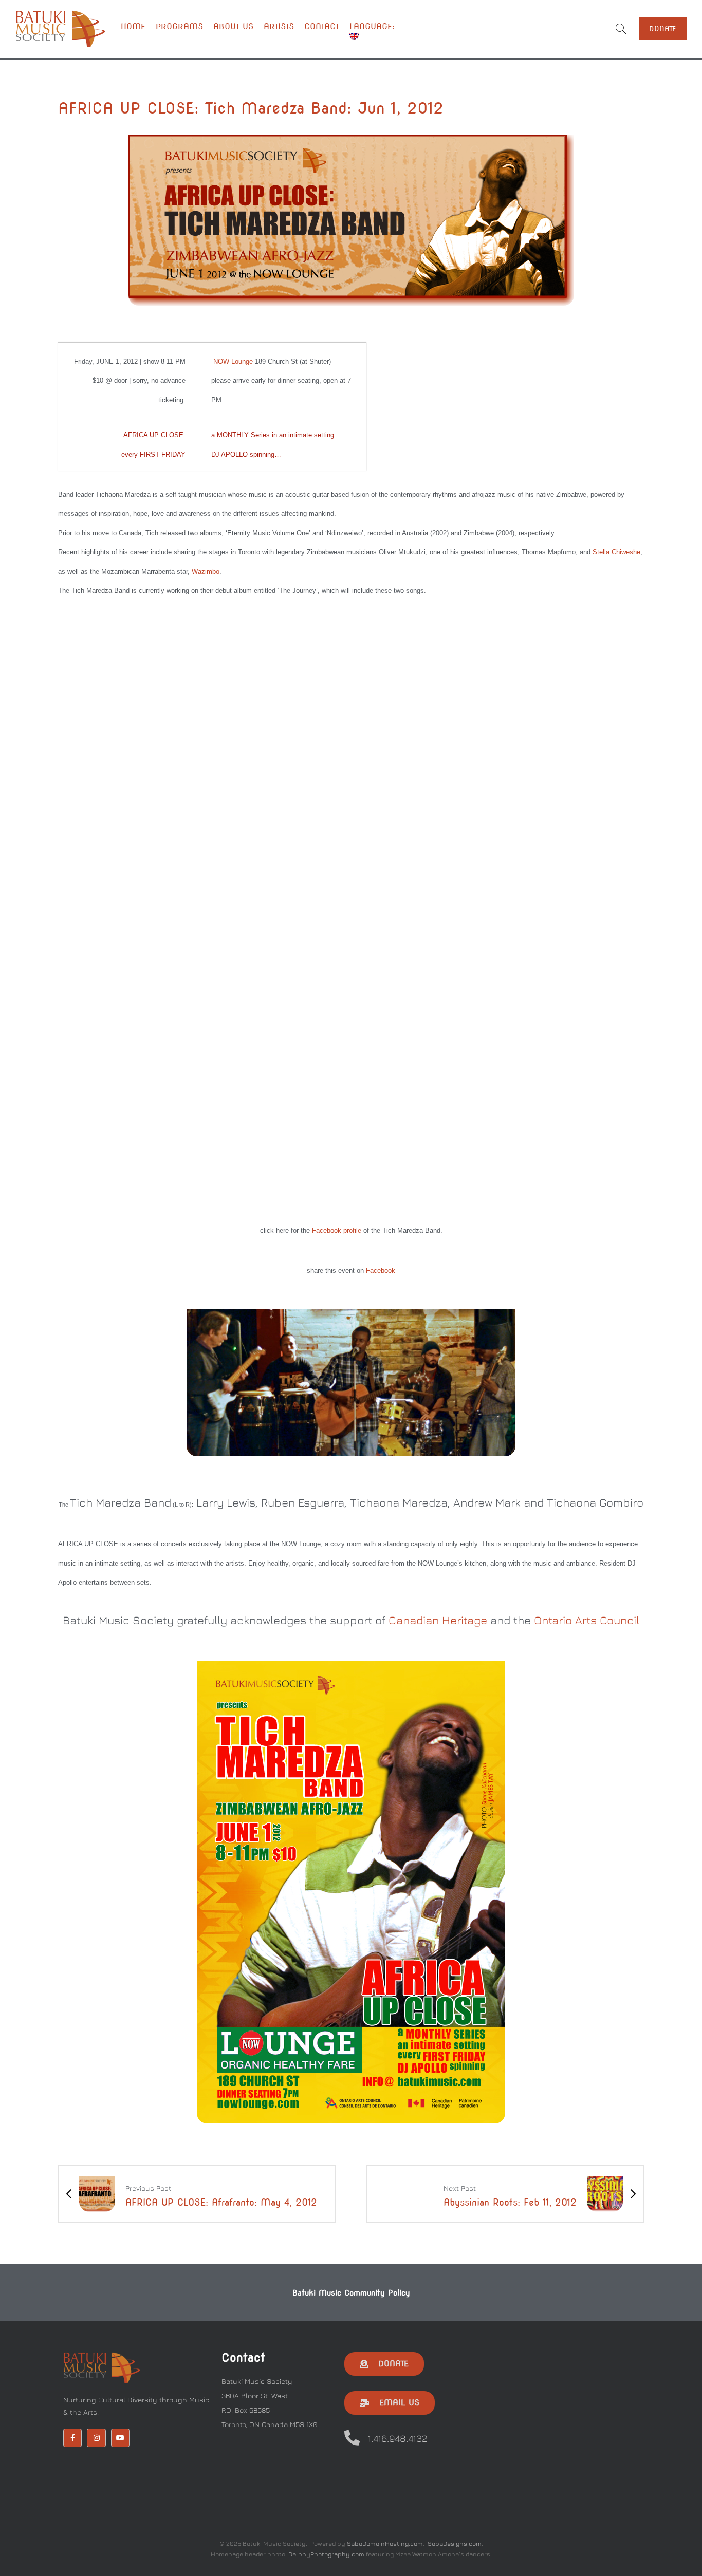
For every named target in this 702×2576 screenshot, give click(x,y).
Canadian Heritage (438, 1620)
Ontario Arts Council (587, 1620)
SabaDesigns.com (455, 2543)
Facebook (381, 1271)
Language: (374, 26)
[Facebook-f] (72, 2438)
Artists (279, 26)
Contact (322, 26)
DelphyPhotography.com (326, 2554)
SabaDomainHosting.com (385, 2543)
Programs (179, 26)
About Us (233, 26)
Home (133, 26)
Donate (663, 29)
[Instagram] (96, 2438)
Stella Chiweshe (616, 552)
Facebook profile (337, 1230)
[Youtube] (120, 2438)
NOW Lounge (233, 361)
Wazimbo (206, 571)
